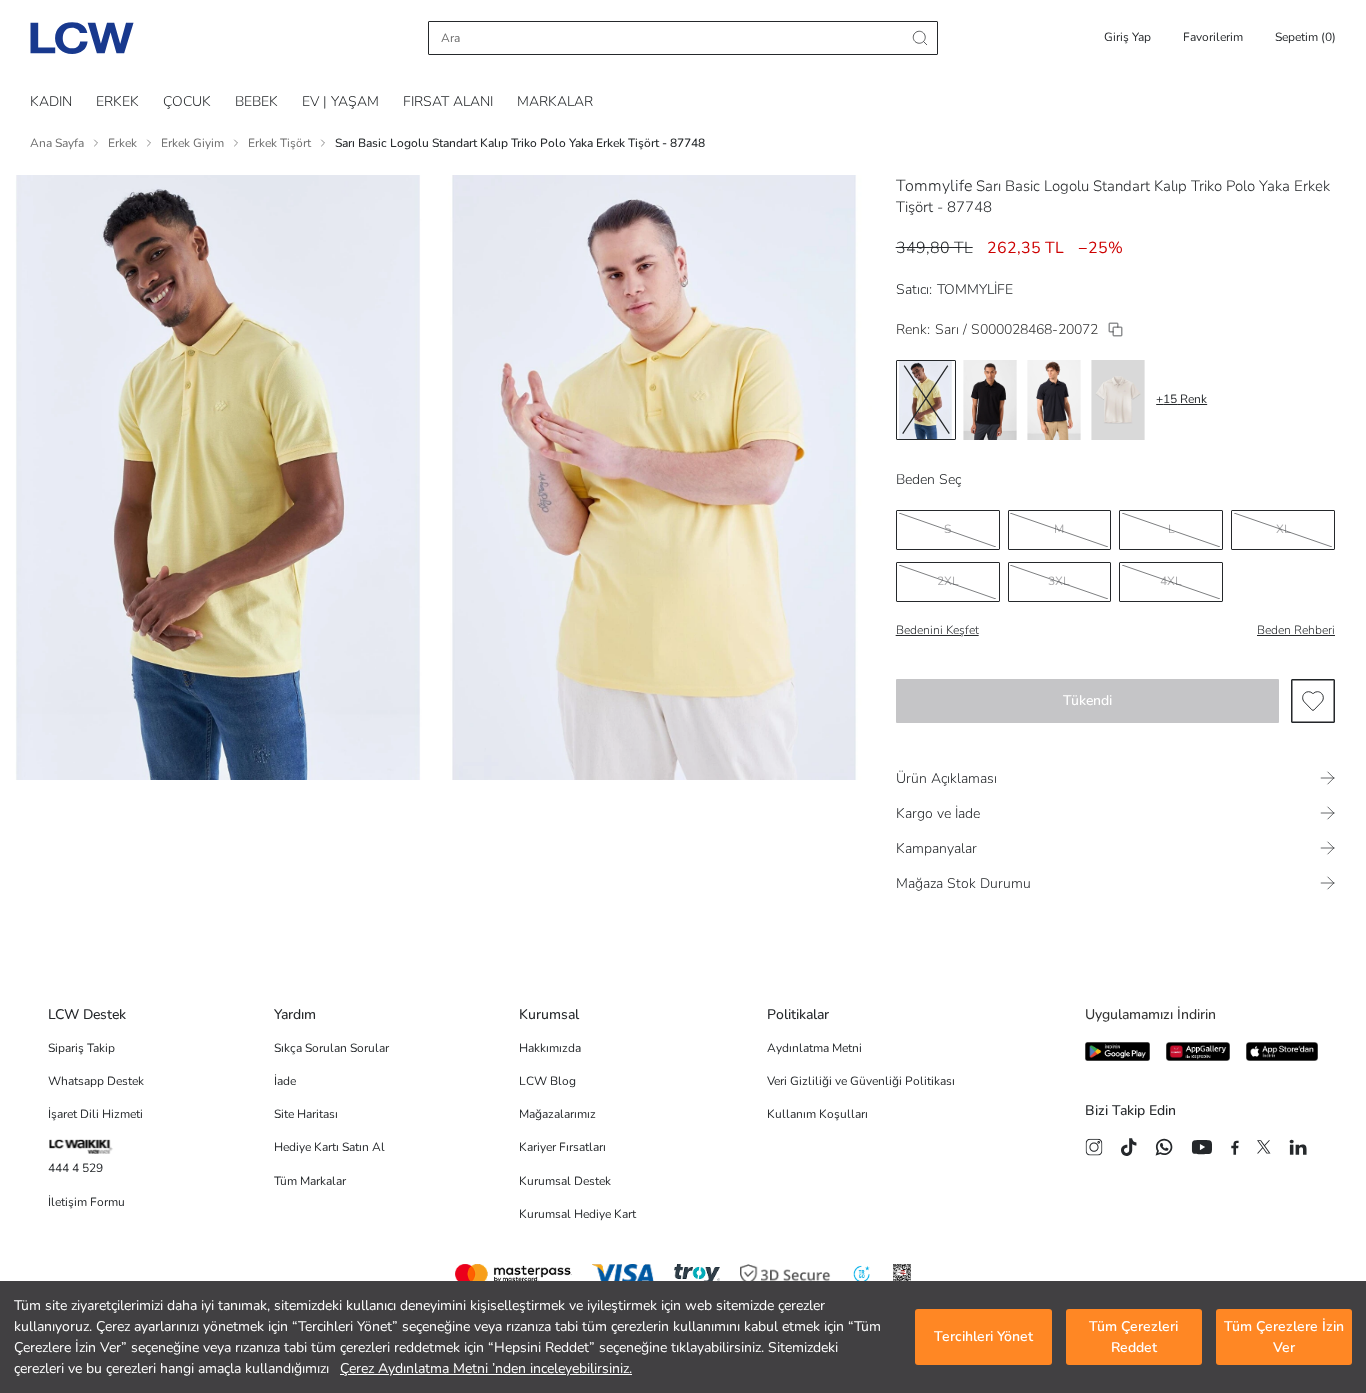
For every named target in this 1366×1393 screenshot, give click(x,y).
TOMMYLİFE (975, 289)
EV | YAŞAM (340, 101)
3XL (1059, 581)
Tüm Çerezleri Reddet (1133, 1337)
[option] (926, 400)
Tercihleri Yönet (983, 1337)
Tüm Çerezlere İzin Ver (1284, 1337)
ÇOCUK (187, 101)
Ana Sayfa (57, 143)
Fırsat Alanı (448, 101)
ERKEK (117, 101)
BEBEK (256, 101)
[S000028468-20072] (1115, 329)
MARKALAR (555, 101)
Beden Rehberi (1296, 630)
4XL (1171, 581)
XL (1283, 529)
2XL (948, 581)
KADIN (51, 101)
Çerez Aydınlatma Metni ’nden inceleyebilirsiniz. (486, 1368)
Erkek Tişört (279, 143)
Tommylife (934, 186)
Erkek (122, 143)
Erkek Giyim (192, 143)
